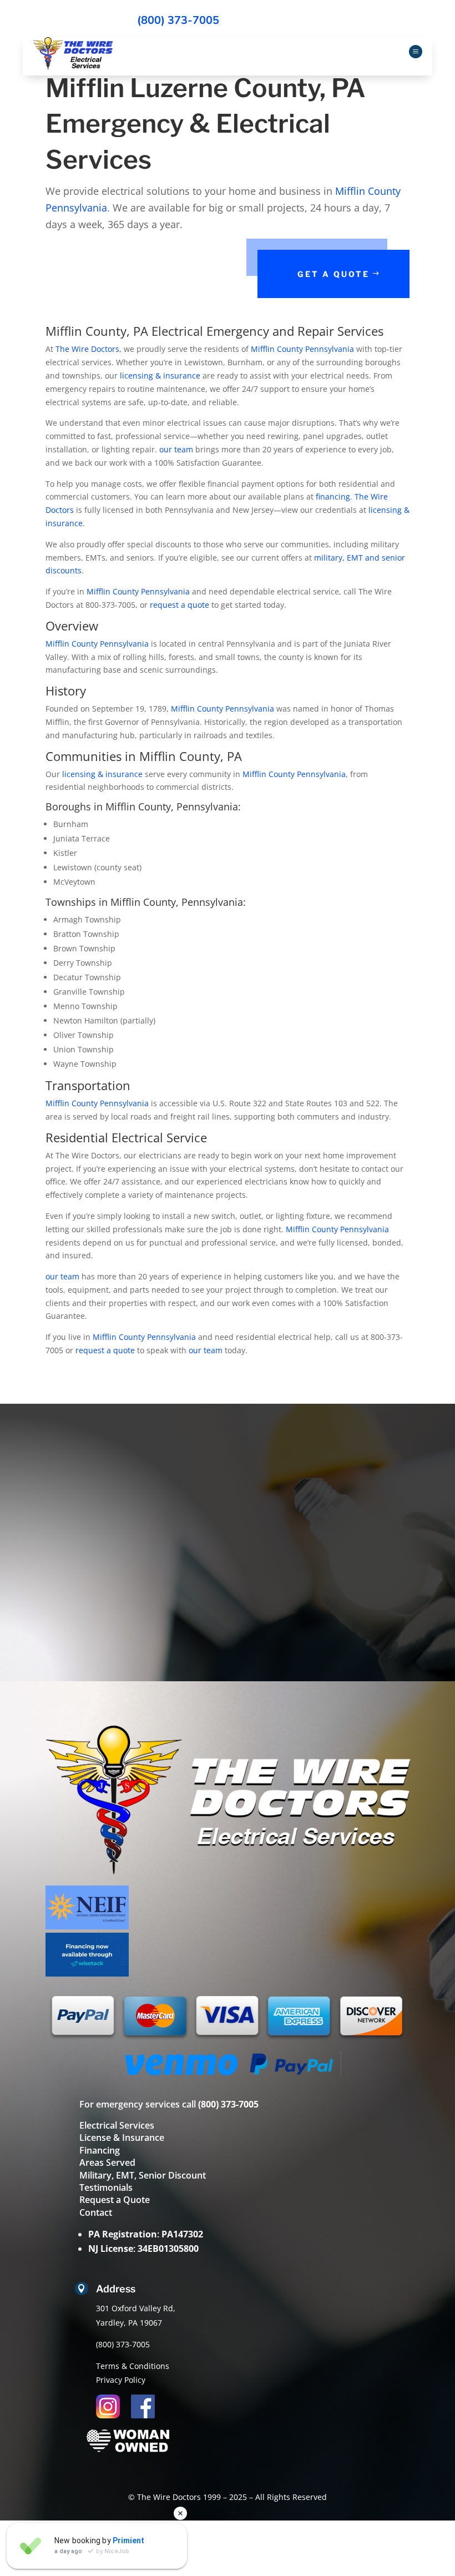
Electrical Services (117, 2125)
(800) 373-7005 (178, 20)
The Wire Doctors (87, 349)
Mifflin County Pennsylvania (302, 349)
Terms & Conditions (133, 2366)
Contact (96, 2212)
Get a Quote (333, 274)
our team (176, 449)
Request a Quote (115, 2200)
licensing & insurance (160, 375)
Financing (100, 2150)
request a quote (180, 605)
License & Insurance (122, 2138)
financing (333, 496)
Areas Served (107, 2162)
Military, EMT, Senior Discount (143, 2175)
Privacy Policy (121, 2380)
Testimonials (106, 2187)
